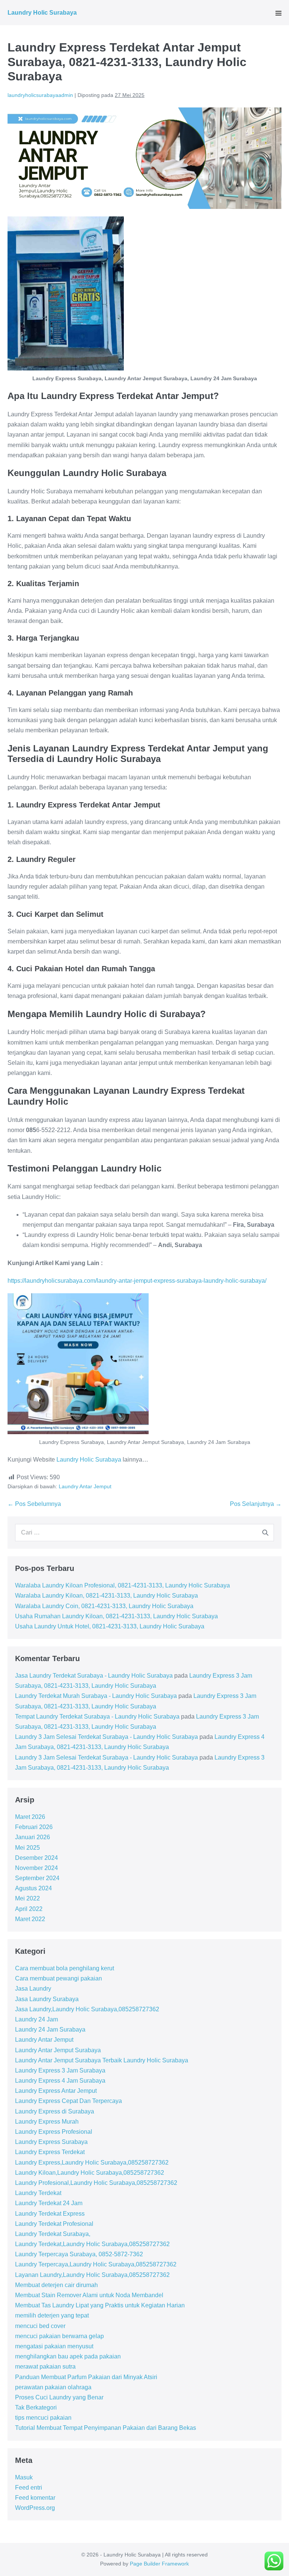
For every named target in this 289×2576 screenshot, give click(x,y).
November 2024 (37, 1868)
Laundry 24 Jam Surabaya (50, 2030)
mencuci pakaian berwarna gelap (59, 2336)
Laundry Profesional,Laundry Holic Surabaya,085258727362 (96, 2183)
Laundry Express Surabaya (51, 2142)
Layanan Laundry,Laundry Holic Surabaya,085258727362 (92, 2275)
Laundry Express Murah (47, 2122)
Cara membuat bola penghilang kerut (65, 1968)
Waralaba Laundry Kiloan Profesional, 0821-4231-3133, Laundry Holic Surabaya (122, 1585)
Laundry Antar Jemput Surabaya (58, 2050)
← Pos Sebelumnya (34, 1504)
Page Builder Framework (159, 2564)
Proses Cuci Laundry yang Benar (59, 2397)
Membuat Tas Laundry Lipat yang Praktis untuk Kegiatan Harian (100, 2305)
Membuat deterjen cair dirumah (56, 2285)
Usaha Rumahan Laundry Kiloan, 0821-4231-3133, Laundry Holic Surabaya (116, 1616)
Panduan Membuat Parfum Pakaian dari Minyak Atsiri (86, 2377)
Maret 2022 (30, 1919)
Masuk (24, 2477)
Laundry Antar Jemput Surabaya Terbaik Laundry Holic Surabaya (102, 2060)
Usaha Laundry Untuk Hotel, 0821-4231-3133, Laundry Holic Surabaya (110, 1626)
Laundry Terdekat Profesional (54, 2224)
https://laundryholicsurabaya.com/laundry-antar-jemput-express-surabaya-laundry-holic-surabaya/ (137, 1281)
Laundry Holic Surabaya (42, 13)
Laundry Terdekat (38, 2193)
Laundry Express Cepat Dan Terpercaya (68, 2101)
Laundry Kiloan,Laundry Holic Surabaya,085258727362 (90, 2173)
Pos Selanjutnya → (256, 1504)
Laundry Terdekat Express (50, 2214)
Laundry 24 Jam (37, 2019)
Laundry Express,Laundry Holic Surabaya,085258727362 (92, 2163)
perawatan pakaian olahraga (53, 2387)
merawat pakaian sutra (45, 2367)
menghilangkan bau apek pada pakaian (68, 2356)
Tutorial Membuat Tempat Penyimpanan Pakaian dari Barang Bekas (106, 2428)
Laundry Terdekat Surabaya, (53, 2234)
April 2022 (29, 1909)
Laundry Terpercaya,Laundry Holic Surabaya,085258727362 (96, 2264)
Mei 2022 (27, 1898)
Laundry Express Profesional (54, 2132)
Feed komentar (35, 2498)
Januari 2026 (33, 1837)
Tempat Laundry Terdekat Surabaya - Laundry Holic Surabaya (97, 1717)
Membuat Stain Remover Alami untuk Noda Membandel (89, 2295)
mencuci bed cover (40, 2326)
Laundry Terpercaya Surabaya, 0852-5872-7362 (79, 2254)
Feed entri (29, 2488)
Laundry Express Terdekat (50, 2152)
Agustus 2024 (33, 1888)
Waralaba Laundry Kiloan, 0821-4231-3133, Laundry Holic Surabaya (106, 1596)
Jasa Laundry (33, 1989)
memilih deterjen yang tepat (52, 2315)
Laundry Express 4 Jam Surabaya (60, 2081)
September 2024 (37, 1878)
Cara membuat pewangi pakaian (59, 1978)
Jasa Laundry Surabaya (47, 1999)
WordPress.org (35, 2508)
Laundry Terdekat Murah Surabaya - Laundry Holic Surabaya (96, 1696)
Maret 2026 (30, 1817)
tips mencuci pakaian (43, 2418)
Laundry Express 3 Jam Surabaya (60, 2070)
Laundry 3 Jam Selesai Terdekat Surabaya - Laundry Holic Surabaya (106, 1737)
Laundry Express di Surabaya (55, 2111)
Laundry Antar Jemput (85, 1486)
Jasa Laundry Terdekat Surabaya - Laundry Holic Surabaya (94, 1676)
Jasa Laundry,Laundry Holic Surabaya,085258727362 (87, 2009)
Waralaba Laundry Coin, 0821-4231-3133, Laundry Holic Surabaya (104, 1606)
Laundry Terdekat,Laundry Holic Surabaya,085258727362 (92, 2244)
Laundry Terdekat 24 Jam (49, 2203)
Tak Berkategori (36, 2407)
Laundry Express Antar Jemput (56, 2091)
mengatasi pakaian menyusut (54, 2346)
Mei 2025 (27, 1848)
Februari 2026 (34, 1827)
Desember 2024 (37, 1858)
